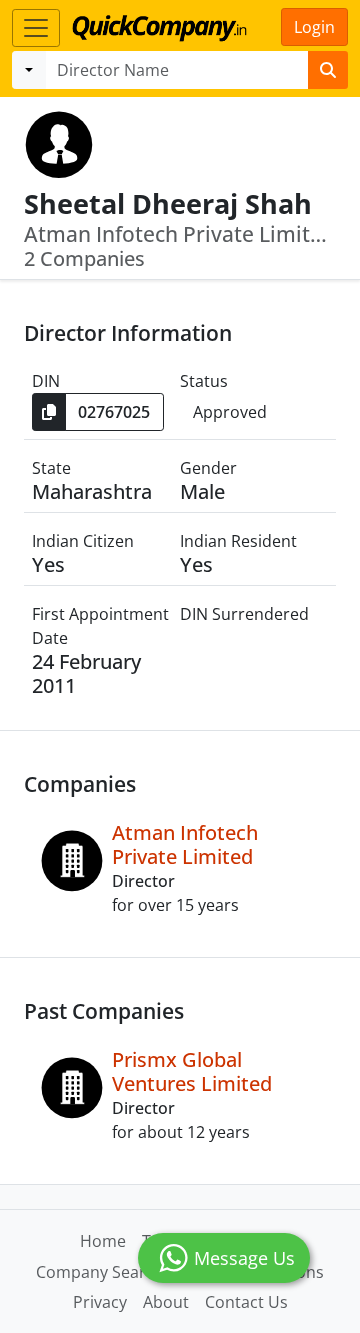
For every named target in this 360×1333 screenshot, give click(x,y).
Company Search (100, 1272)
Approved (230, 412)
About (166, 1302)
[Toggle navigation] (36, 28)
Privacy (100, 1302)
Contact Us (246, 1302)
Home (103, 1241)
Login (314, 27)
